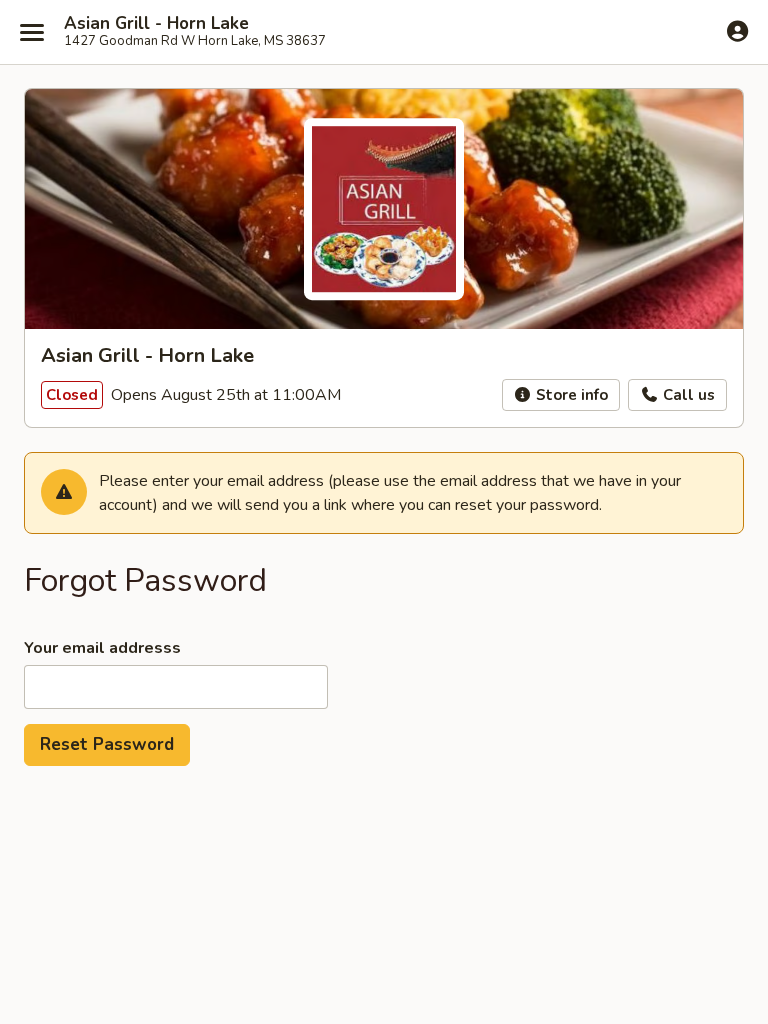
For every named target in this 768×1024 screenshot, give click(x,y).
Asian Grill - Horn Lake (156, 24)
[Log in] (737, 31)
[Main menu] (32, 32)
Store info (570, 395)
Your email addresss (102, 648)
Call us (687, 395)
